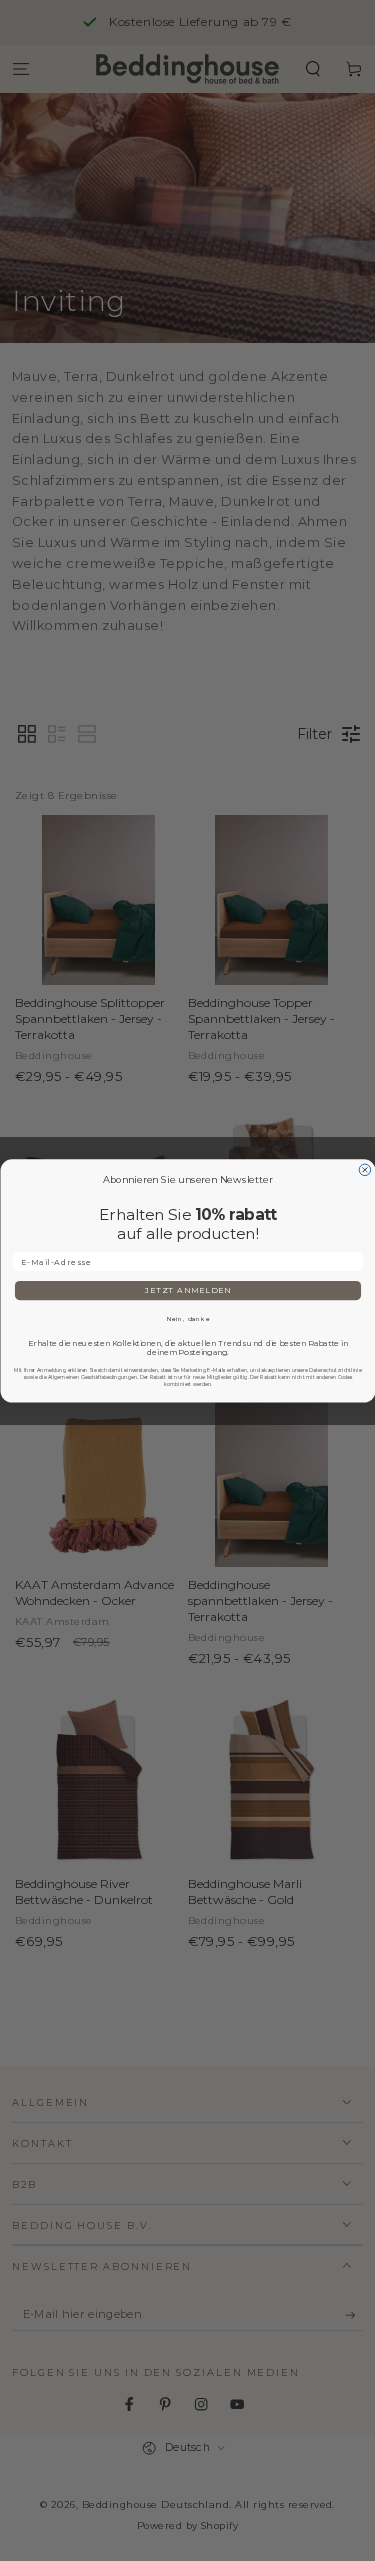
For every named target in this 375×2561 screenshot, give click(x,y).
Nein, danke (187, 1318)
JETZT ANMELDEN (187, 1290)
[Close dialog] (365, 1170)
